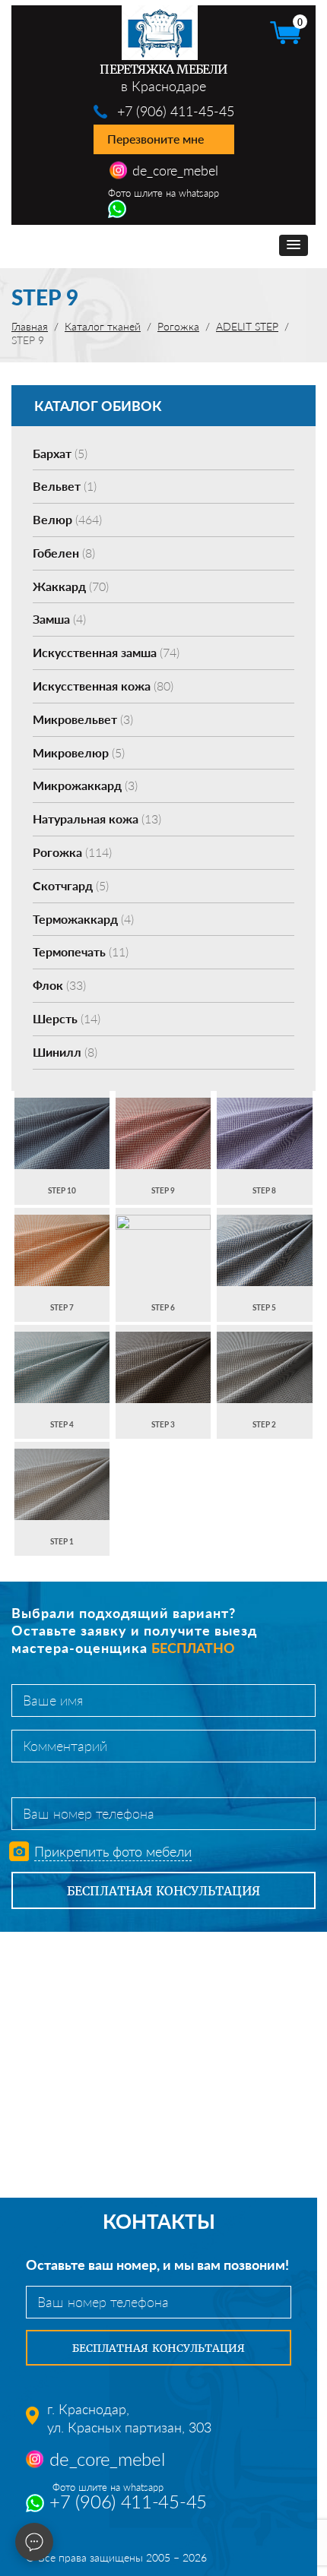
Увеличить (62, 1119)
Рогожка (72, 852)
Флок (59, 985)
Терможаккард (83, 919)
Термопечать (81, 951)
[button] (294, 245)
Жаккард (71, 586)
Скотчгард (71, 885)
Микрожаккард (85, 785)
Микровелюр (79, 752)
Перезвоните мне (156, 139)
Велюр (67, 519)
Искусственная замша (106, 652)
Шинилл (65, 1052)
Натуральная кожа (97, 819)
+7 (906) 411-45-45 (176, 111)
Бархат (60, 453)
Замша (59, 619)
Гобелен (64, 553)
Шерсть (67, 1018)
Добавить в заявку (62, 1147)
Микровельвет (83, 719)
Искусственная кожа (103, 686)
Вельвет (65, 486)
